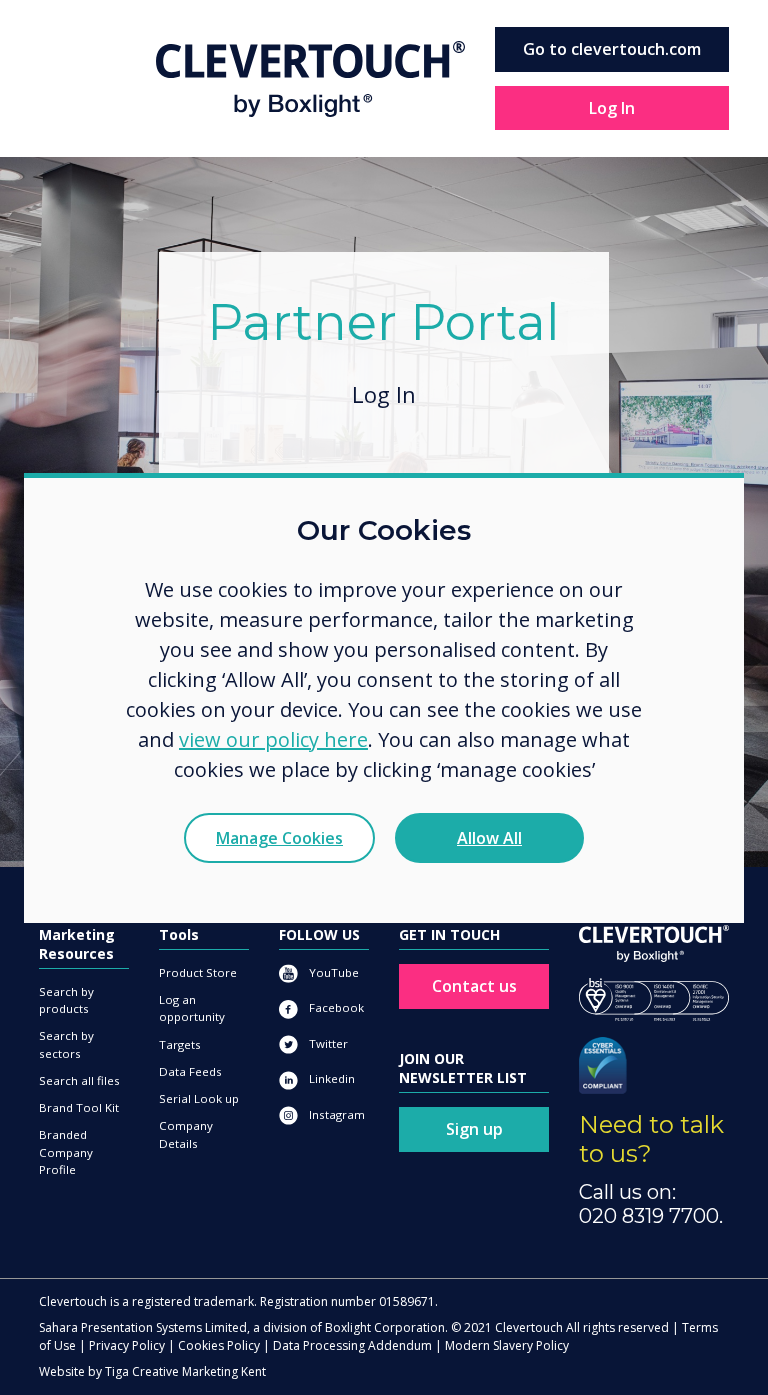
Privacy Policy (127, 1345)
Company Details (186, 1134)
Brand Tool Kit (79, 1107)
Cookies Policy (219, 1345)
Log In (612, 108)
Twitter (327, 1043)
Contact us (474, 986)
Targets (180, 1044)
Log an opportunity (192, 1008)
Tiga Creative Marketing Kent (185, 1371)
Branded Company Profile (66, 1152)
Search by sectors (66, 1044)
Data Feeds (190, 1071)
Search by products (66, 1000)
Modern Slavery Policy (507, 1345)
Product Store (198, 972)
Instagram (335, 1114)
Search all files (79, 1080)
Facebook (335, 1007)
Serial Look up (199, 1098)
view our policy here (273, 739)
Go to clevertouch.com (612, 49)
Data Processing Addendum (352, 1345)
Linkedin (330, 1078)
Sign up (474, 1129)
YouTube (332, 972)
